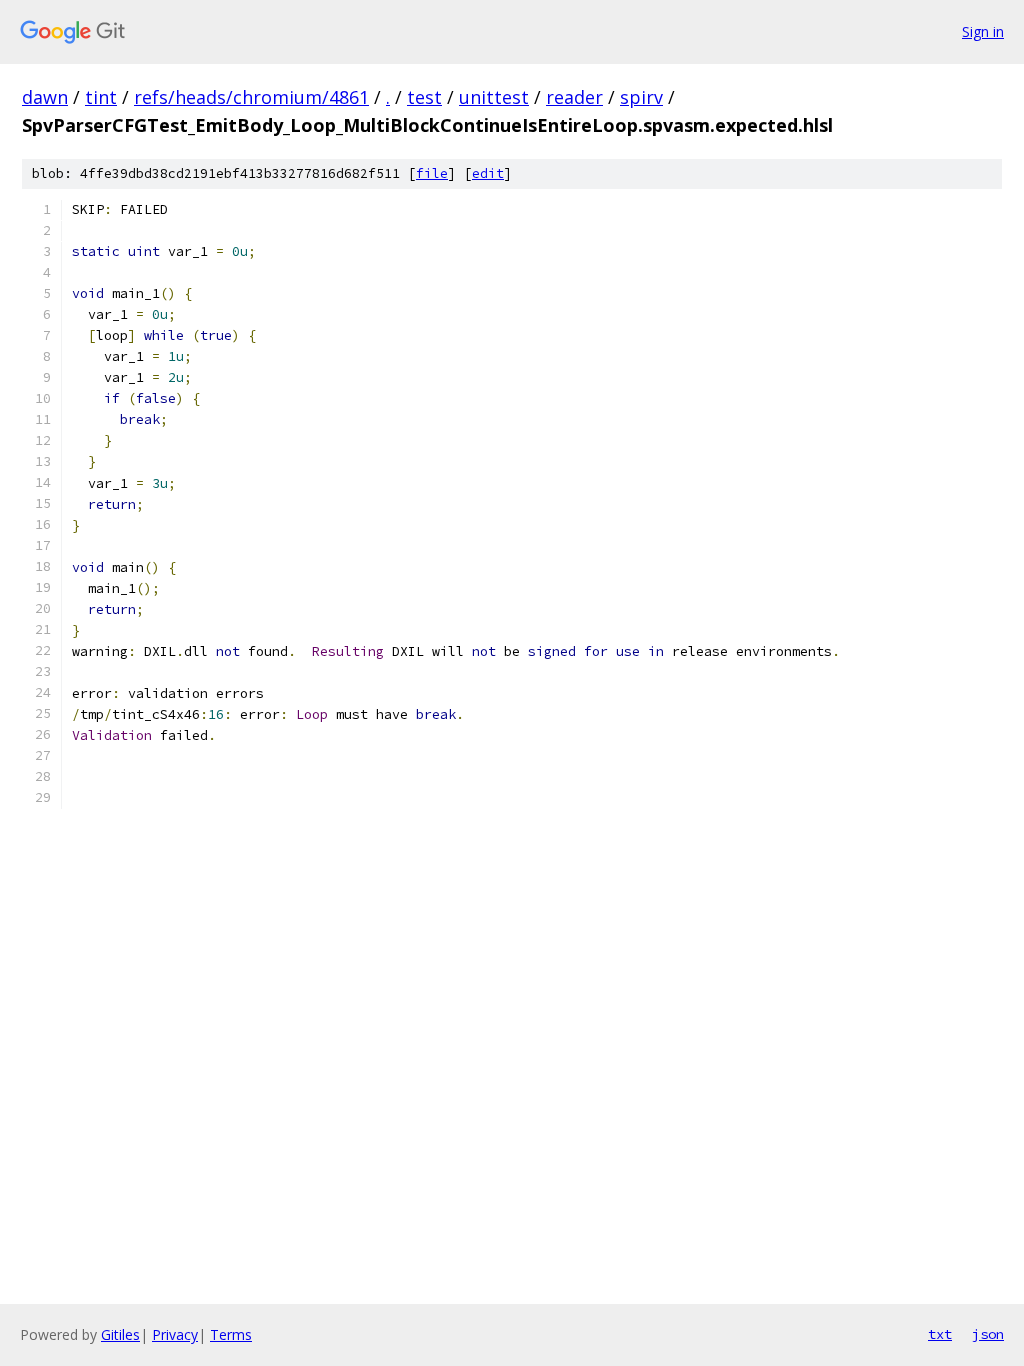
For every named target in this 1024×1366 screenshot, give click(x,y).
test (424, 97)
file (432, 173)
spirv (641, 97)
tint (101, 97)
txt (940, 1334)
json (988, 1334)
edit (488, 173)
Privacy (175, 1334)
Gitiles (120, 1334)
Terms (231, 1334)
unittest (494, 97)
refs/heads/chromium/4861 (251, 97)
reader (574, 97)
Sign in (983, 31)
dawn (45, 97)
